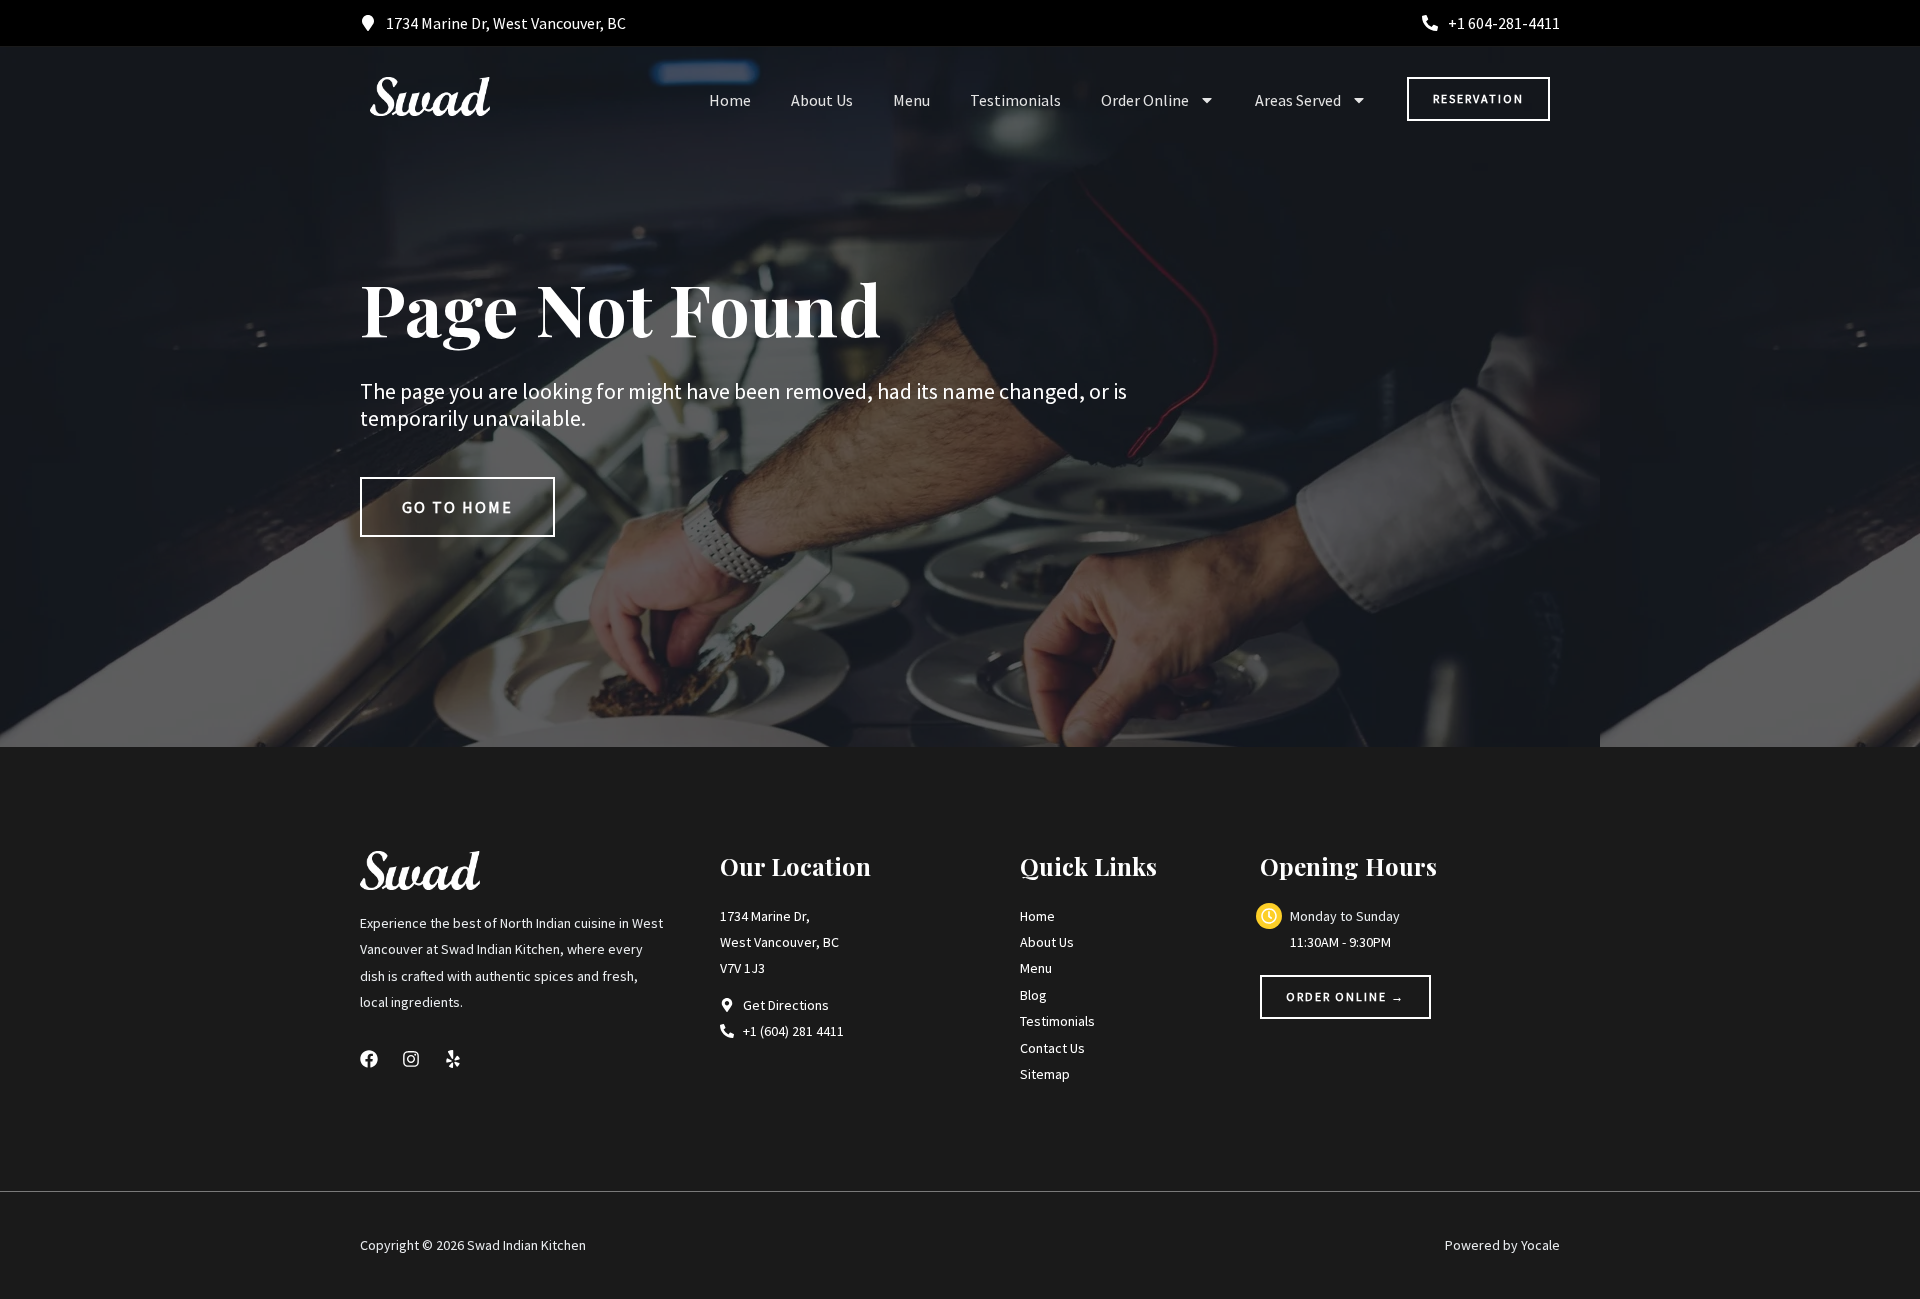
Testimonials (1015, 100)
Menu (911, 100)
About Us (822, 100)
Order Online (1145, 100)
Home (730, 100)
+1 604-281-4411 (1504, 23)
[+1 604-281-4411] (1430, 23)
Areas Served (1298, 100)
